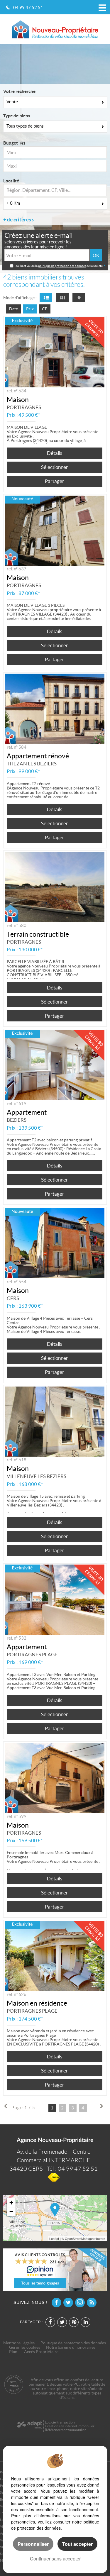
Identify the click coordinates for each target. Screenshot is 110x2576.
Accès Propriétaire (41, 2352)
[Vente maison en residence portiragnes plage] (55, 1956)
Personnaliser (33, 2544)
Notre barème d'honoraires (71, 2347)
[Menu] (102, 7)
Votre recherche (19, 91)
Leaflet (54, 2238)
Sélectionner (55, 467)
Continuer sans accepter (55, 2559)
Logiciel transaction (60, 2422)
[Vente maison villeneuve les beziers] (55, 1422)
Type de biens (17, 116)
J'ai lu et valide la (27, 266)
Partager (55, 481)
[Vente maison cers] (55, 1243)
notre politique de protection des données (55, 2525)
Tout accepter (77, 2544)
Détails (55, 453)
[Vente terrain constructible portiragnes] (55, 887)
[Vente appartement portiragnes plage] (55, 1600)
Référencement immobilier (65, 2430)
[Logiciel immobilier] (29, 2426)
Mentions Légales (19, 2343)
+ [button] (11, 2203)
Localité (11, 181)
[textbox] (55, 190)
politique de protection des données (62, 266)
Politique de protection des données (73, 2343)
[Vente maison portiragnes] (55, 352)
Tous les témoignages (40, 2283)
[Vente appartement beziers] (55, 1065)
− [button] (11, 2212)
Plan (13, 2352)
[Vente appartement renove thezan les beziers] (55, 709)
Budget (11, 143)
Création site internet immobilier (70, 2426)
